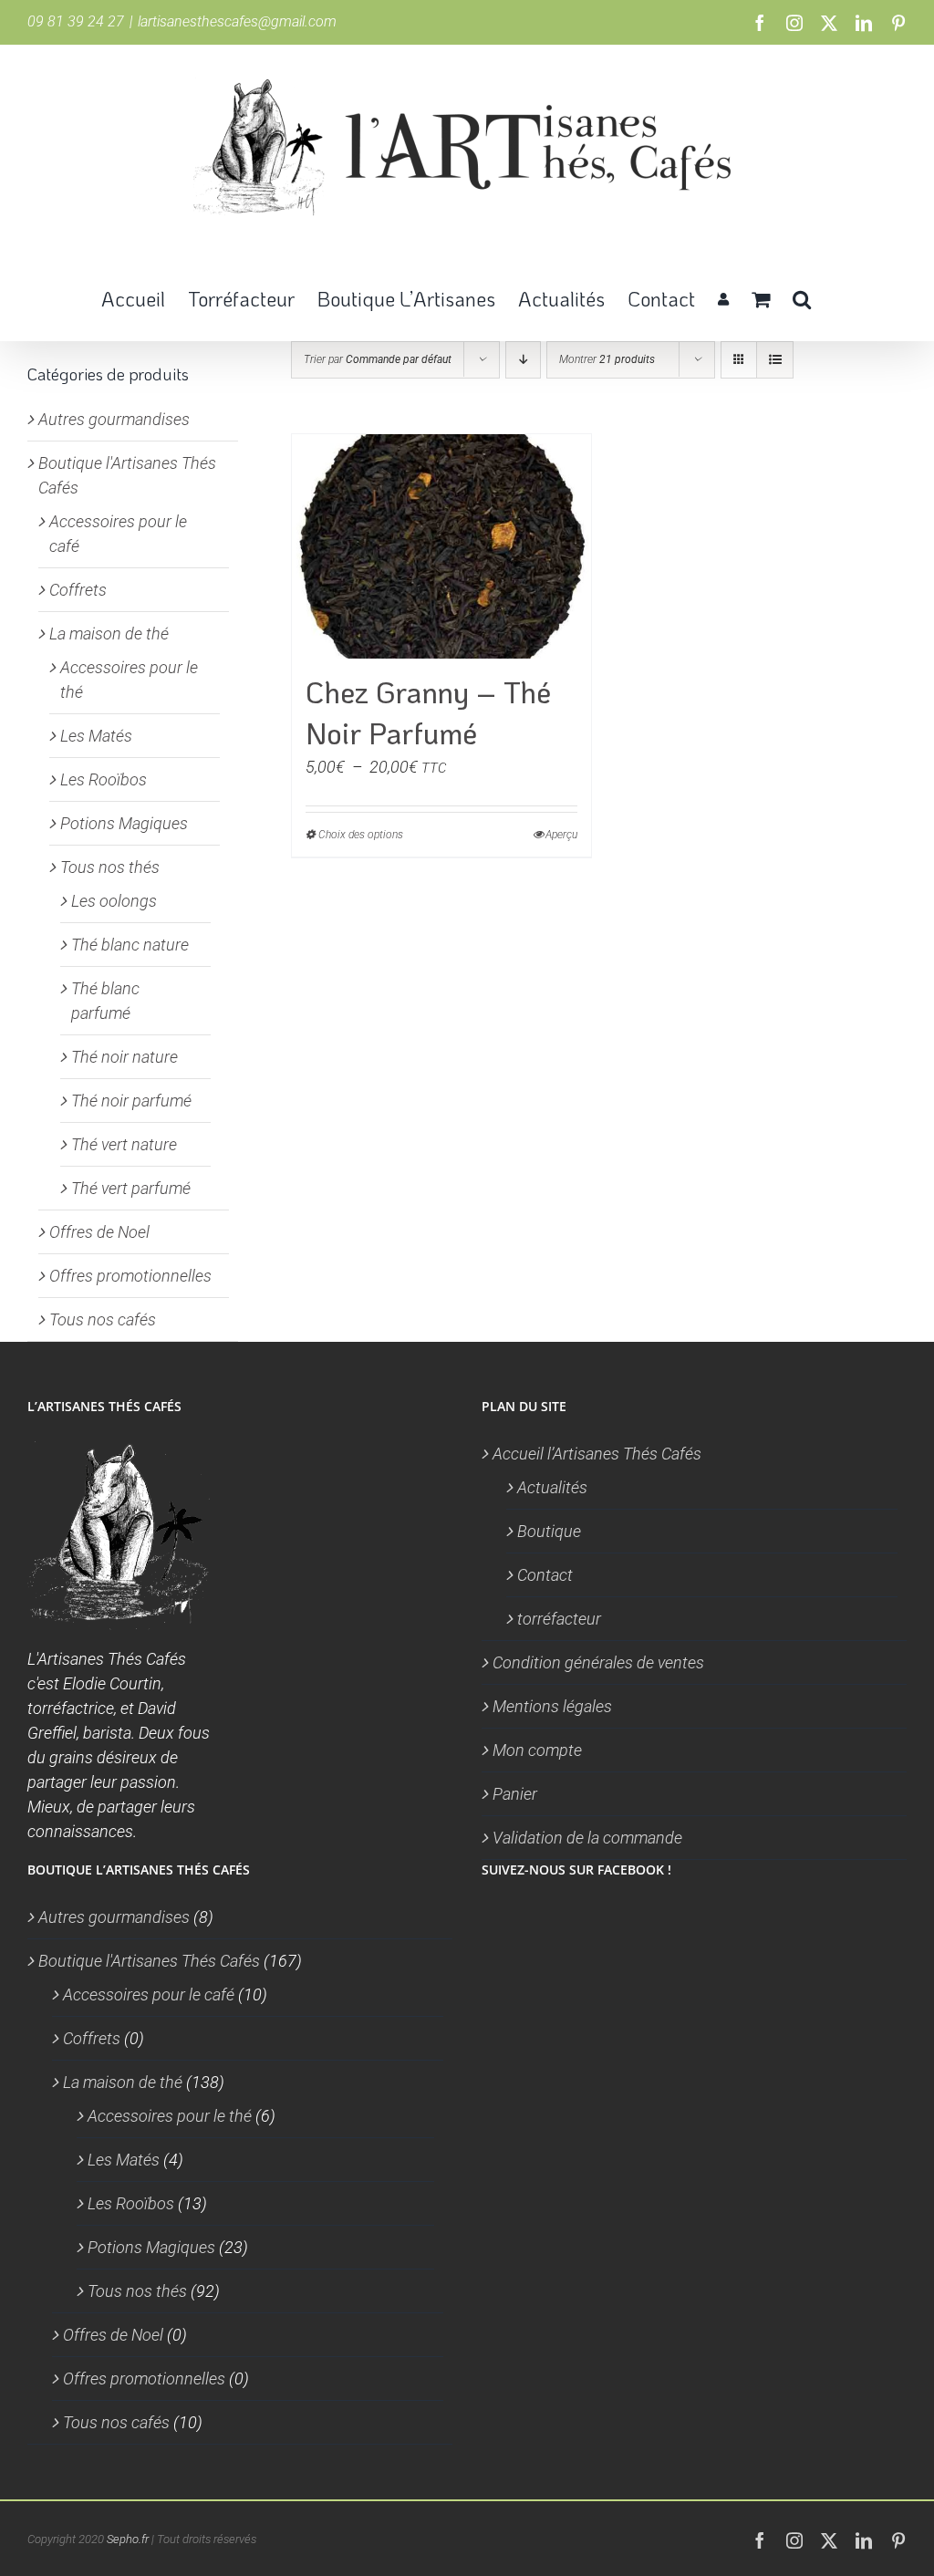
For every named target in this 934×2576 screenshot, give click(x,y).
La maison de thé (109, 634)
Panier (515, 1794)
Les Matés (96, 736)
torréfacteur (559, 1619)
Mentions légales (552, 1706)
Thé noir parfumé (131, 1101)
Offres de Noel (99, 1232)
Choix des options (361, 835)
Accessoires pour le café (149, 1994)
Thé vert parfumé (131, 1188)
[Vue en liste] (775, 360)
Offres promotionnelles (130, 1276)
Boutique (549, 1531)
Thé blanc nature (130, 945)
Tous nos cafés (103, 1319)
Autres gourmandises (114, 419)
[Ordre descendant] (523, 360)
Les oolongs (114, 901)
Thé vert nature (124, 1144)
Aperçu (561, 835)
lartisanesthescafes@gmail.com (237, 21)
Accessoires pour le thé (170, 2116)
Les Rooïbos (104, 779)
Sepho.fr (128, 2539)
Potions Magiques (124, 823)
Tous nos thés (110, 867)
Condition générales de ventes (598, 1662)
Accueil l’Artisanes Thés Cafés (597, 1454)
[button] (802, 297)
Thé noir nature (125, 1057)
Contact (545, 1575)
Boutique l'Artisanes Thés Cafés (149, 1961)
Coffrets (78, 590)
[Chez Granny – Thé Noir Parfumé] (441, 546)
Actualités (552, 1487)
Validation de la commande (587, 1838)
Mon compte (537, 1750)
